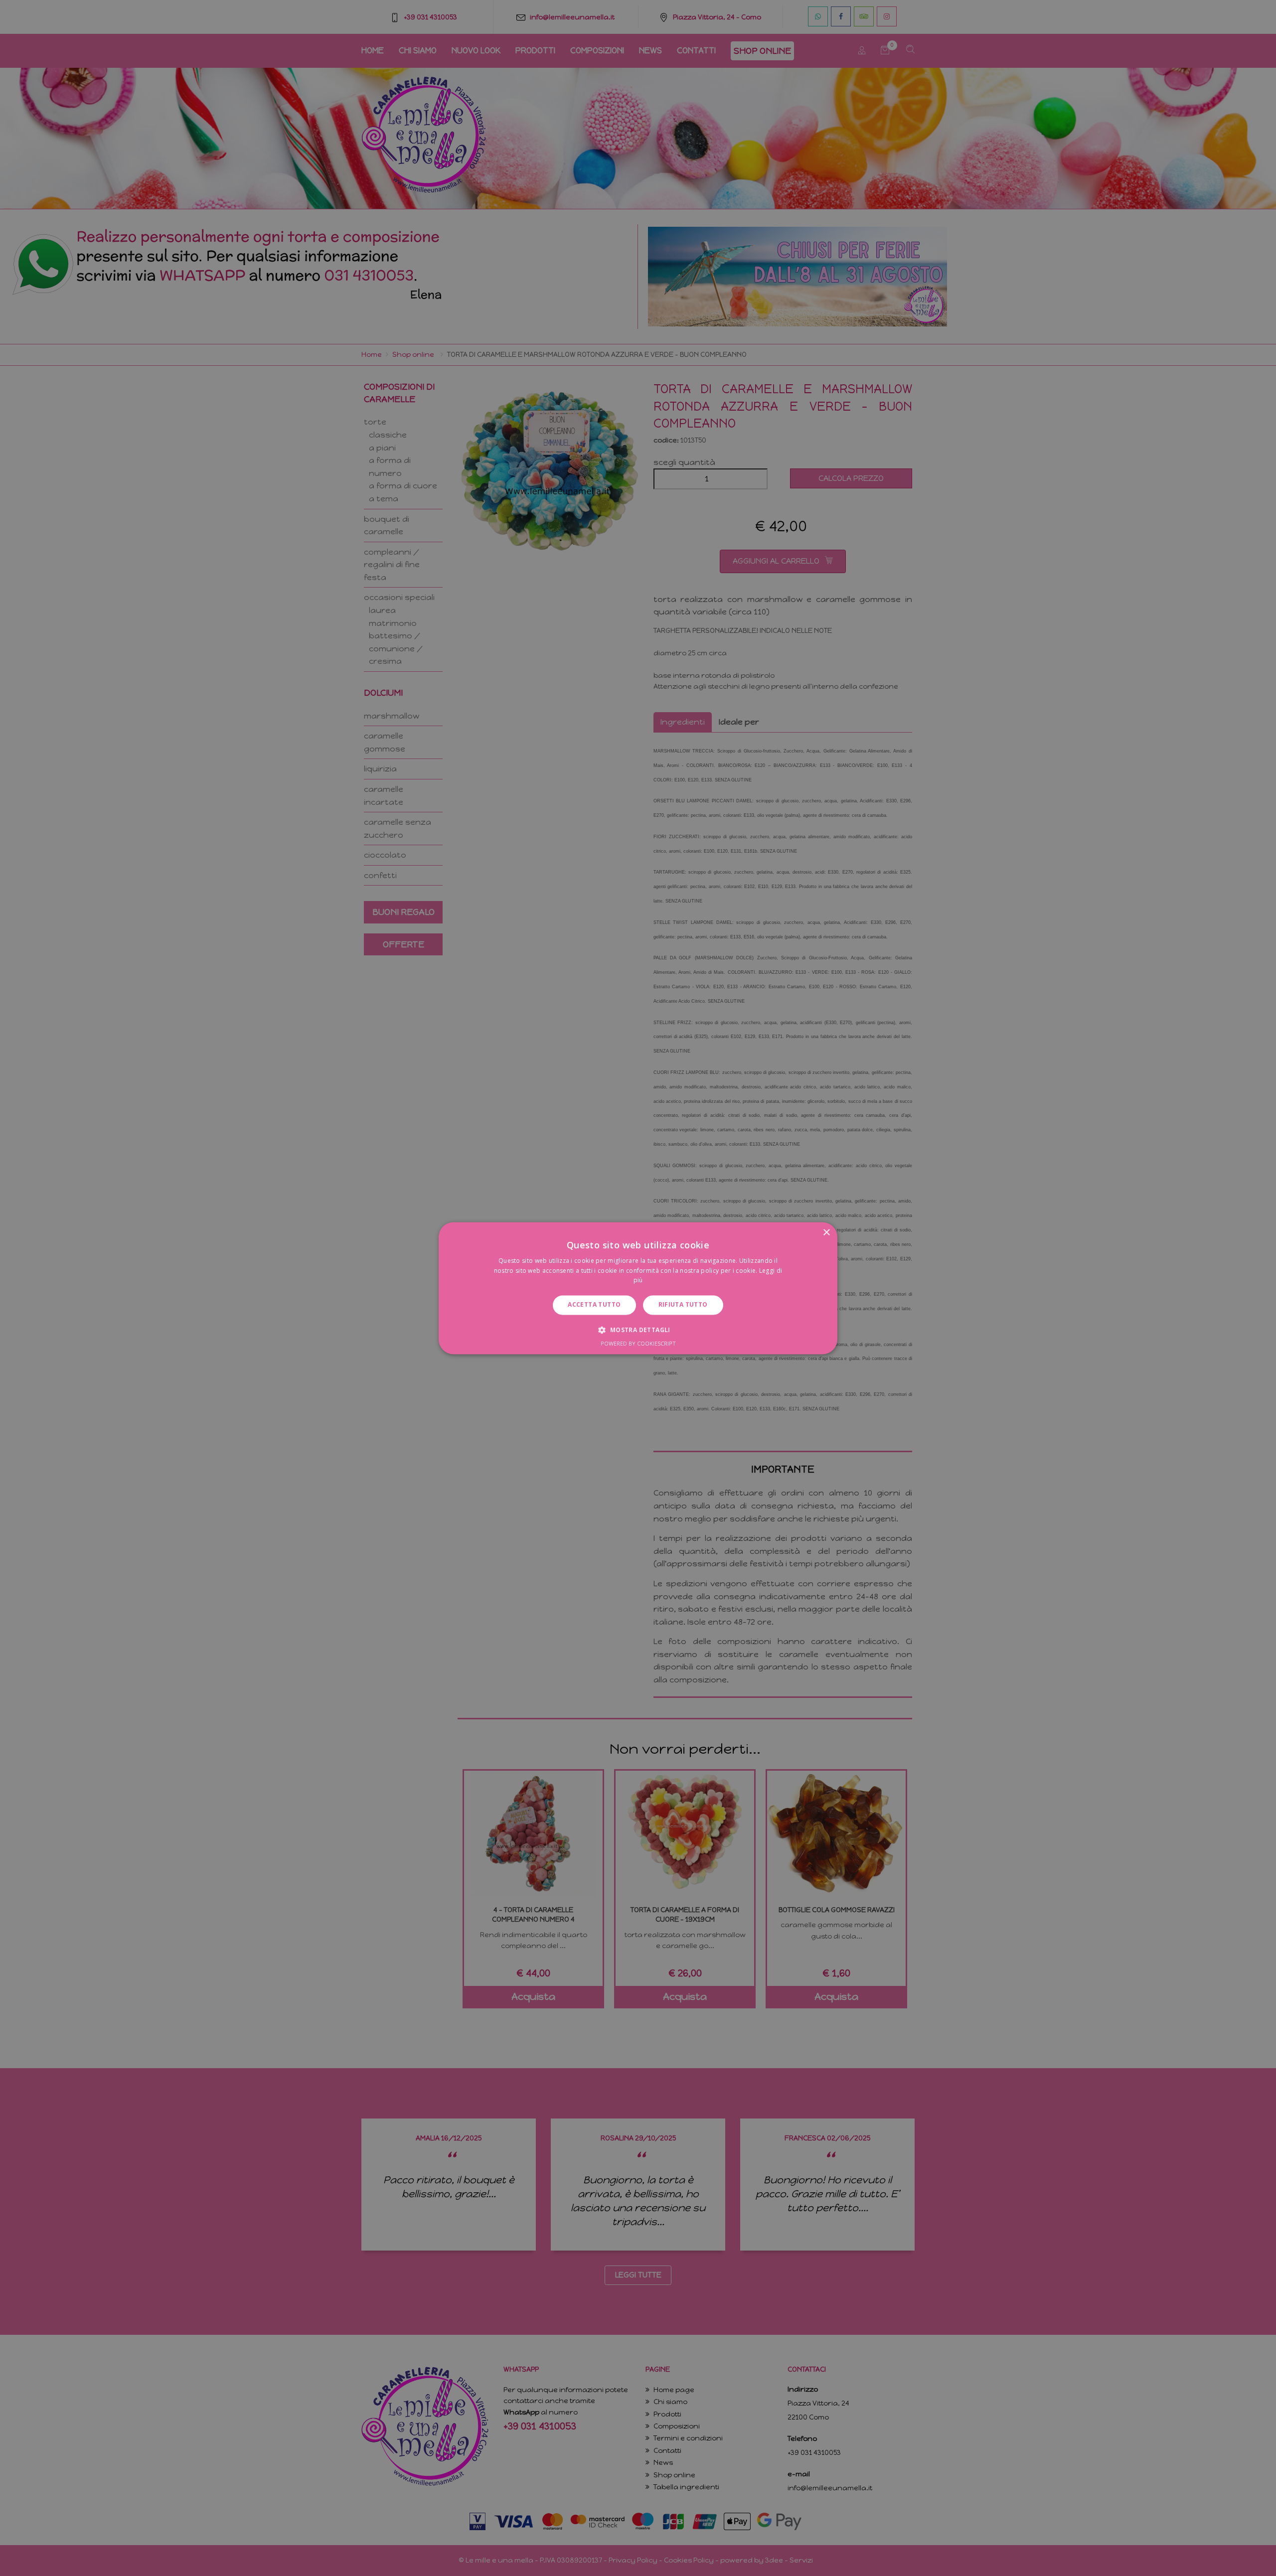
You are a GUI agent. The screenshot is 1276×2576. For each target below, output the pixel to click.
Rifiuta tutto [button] (683, 1305)
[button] (638, 1330)
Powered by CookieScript (638, 1343)
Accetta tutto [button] (594, 1305)
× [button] (826, 1233)
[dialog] (638, 1288)
